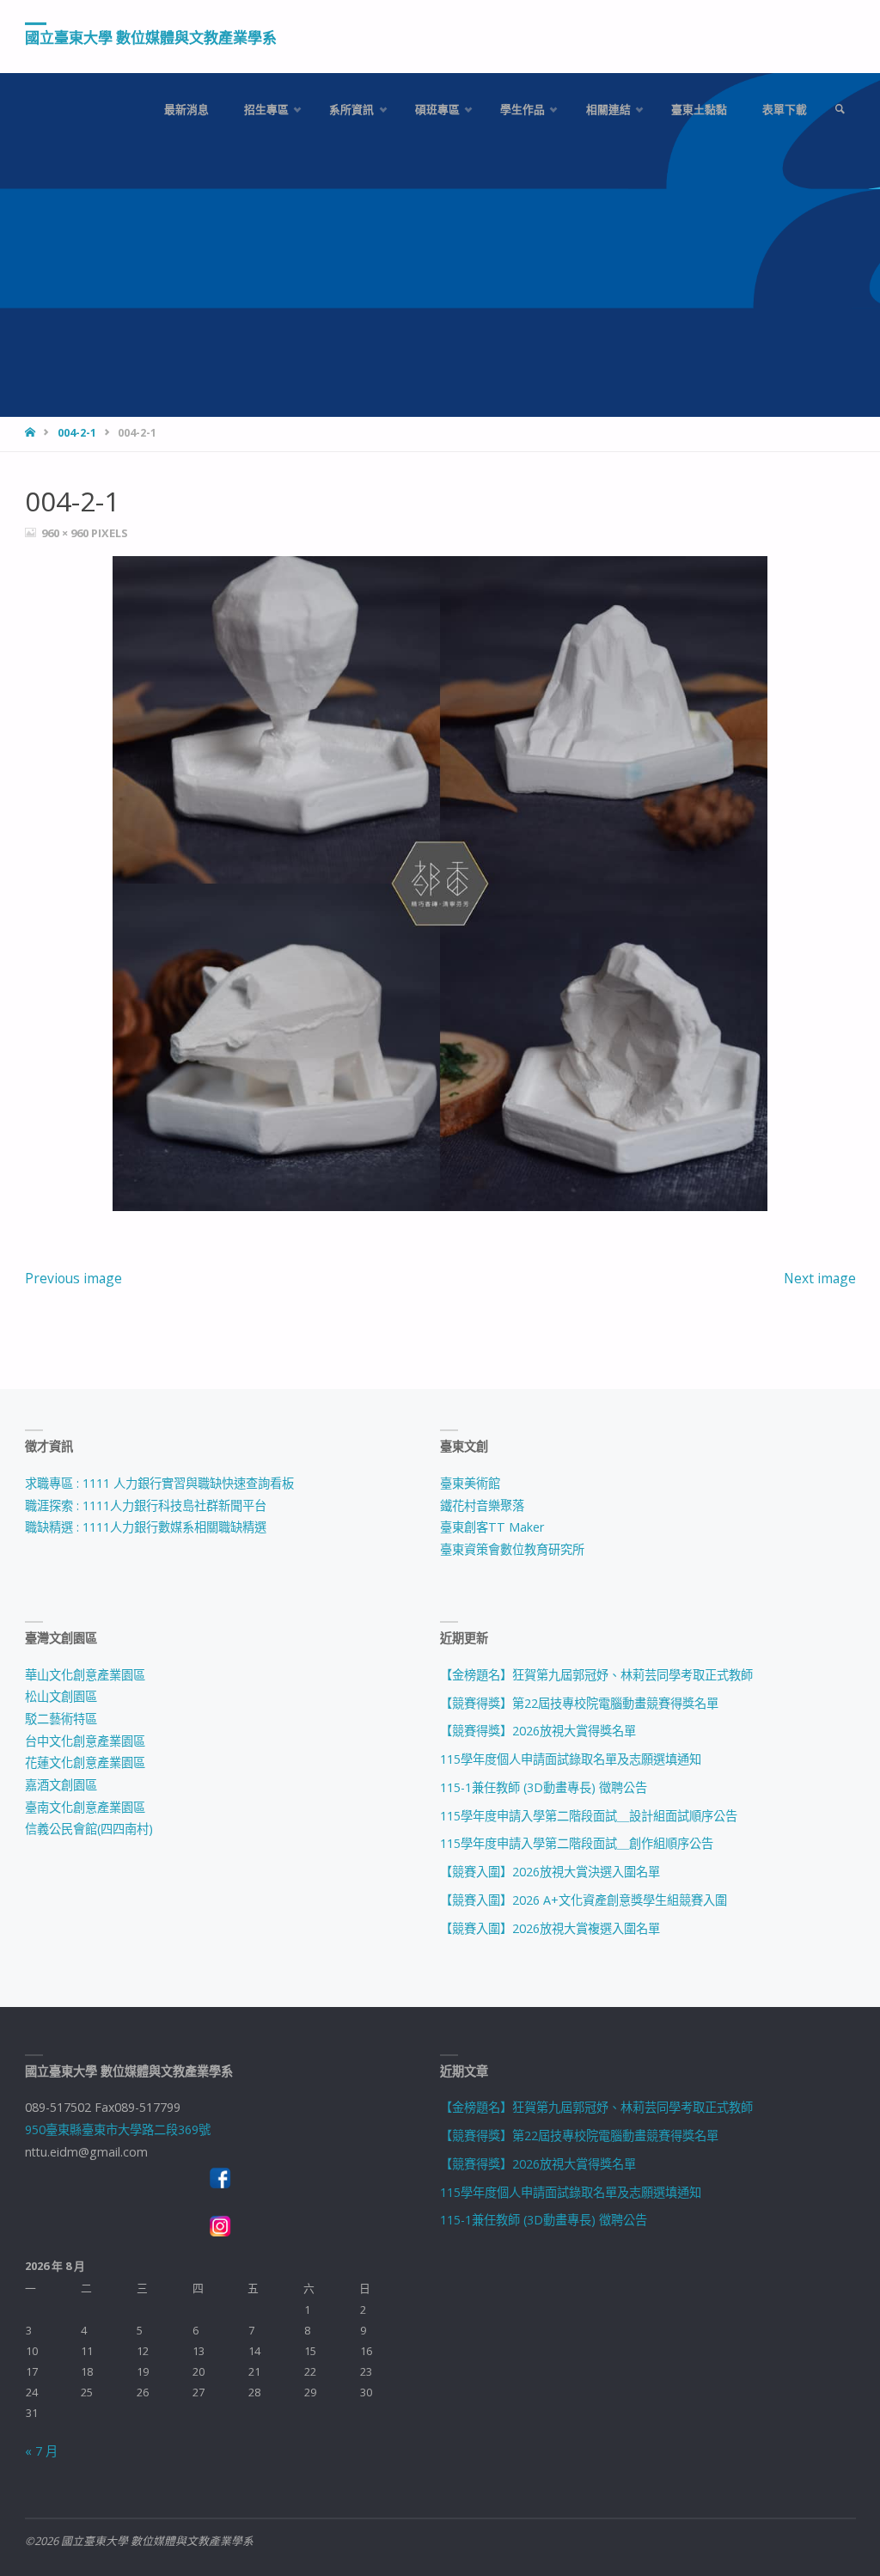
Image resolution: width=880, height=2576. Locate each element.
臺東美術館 (470, 1483)
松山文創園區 (61, 1696)
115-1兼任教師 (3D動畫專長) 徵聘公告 (544, 1787)
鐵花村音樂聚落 (482, 1505)
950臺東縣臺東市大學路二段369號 (118, 2129)
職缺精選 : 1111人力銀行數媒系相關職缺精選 (146, 1527)
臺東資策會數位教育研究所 (512, 1549)
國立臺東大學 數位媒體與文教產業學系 (151, 37)
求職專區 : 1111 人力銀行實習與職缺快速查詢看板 (159, 1483)
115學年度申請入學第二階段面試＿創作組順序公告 (577, 1843)
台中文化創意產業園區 (85, 1741)
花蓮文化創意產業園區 (85, 1762)
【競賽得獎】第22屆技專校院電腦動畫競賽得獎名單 (579, 1703)
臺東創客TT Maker (492, 1527)
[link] (840, 110)
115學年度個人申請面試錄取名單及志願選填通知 (571, 1759)
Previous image (73, 1278)
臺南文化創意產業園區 (85, 1807)
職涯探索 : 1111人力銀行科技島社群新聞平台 (146, 1505)
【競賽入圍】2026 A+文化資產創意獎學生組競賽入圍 (584, 1900)
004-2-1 (77, 433)
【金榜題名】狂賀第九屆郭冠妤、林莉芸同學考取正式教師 (596, 1675)
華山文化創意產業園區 (85, 1675)
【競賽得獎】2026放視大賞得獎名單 (538, 1731)
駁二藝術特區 (61, 1719)
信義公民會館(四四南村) (89, 1829)
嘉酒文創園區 (61, 1785)
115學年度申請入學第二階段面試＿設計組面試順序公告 (589, 1816)
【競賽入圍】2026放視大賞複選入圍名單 (550, 1928)
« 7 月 (41, 2451)
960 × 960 (66, 533)
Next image (820, 1278)
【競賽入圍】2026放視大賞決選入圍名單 (550, 1872)
